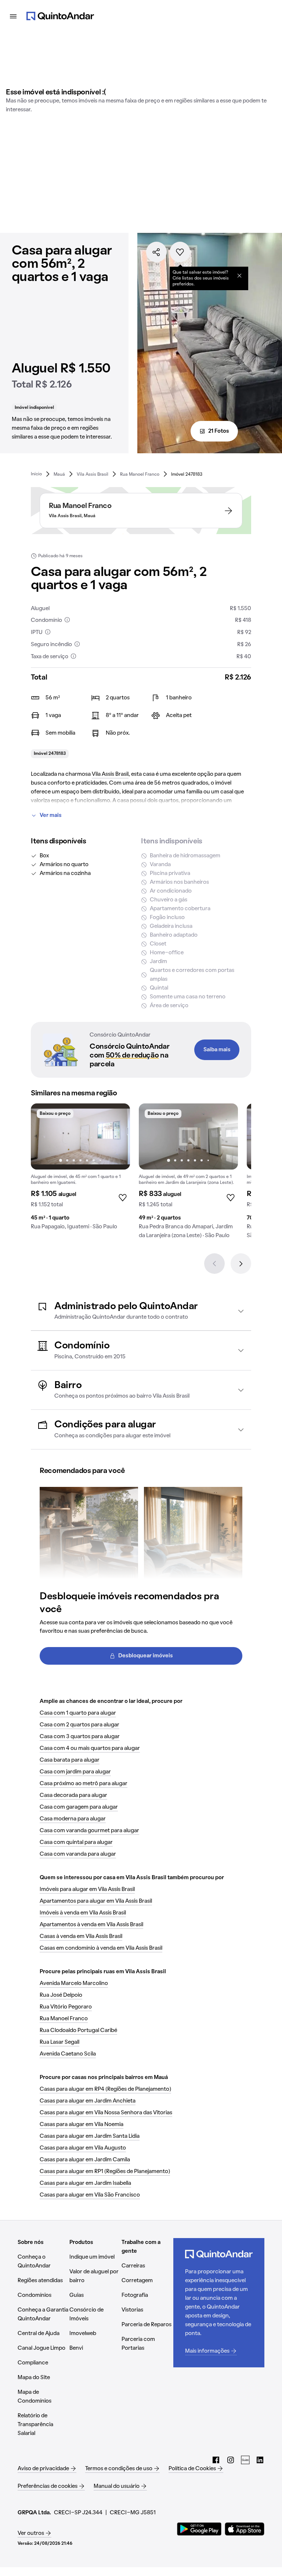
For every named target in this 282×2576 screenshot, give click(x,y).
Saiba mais (217, 1050)
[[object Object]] (239, 275)
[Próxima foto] (117, 1136)
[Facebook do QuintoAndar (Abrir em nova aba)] (216, 2460)
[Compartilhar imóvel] (156, 252)
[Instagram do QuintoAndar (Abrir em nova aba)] (231, 2460)
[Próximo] (241, 1264)
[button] (141, 1311)
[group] (80, 1170)
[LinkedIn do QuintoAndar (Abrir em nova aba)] (260, 2460)
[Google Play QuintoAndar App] (199, 2529)
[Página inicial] (60, 16)
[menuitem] (36, 474)
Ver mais (51, 815)
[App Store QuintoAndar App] (245, 2529)
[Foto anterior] (44, 1136)
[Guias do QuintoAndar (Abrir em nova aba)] (245, 2460)
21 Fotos (219, 431)
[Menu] (13, 16)
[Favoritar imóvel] (180, 252)
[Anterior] (214, 1264)
